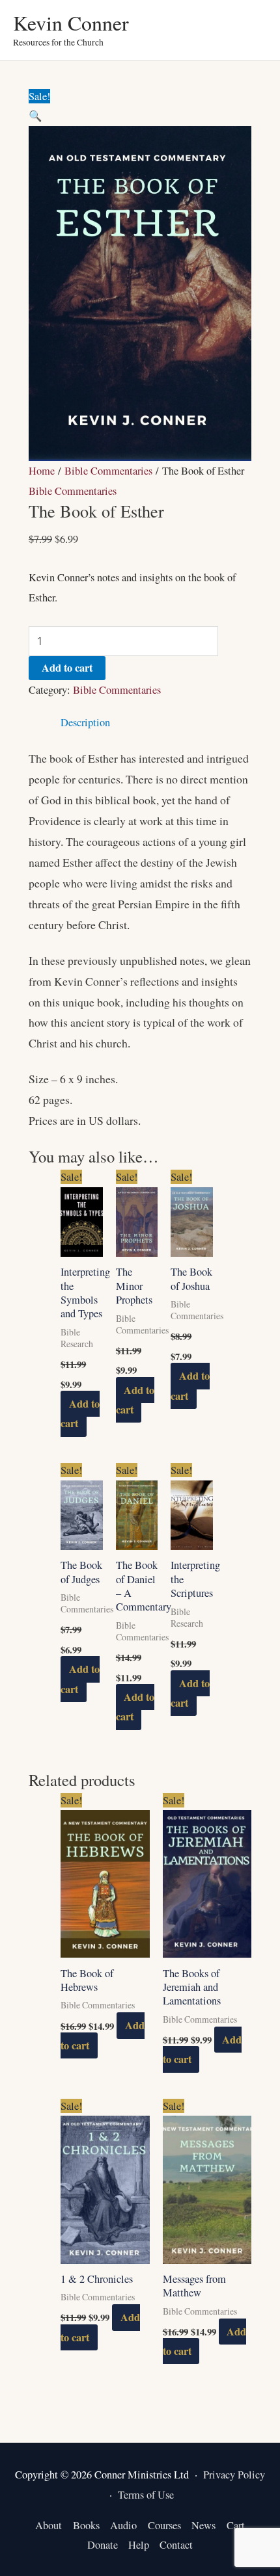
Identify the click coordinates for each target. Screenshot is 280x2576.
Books (86, 2525)
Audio (123, 2525)
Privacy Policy (234, 2475)
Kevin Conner (71, 22)
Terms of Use (146, 2495)
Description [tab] (85, 722)
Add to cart (67, 668)
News (203, 2525)
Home (42, 471)
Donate (103, 2545)
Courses (164, 2525)
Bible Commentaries (108, 471)
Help (139, 2545)
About (49, 2525)
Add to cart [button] (80, 1413)
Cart (236, 2525)
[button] (35, 116)
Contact (176, 2545)
